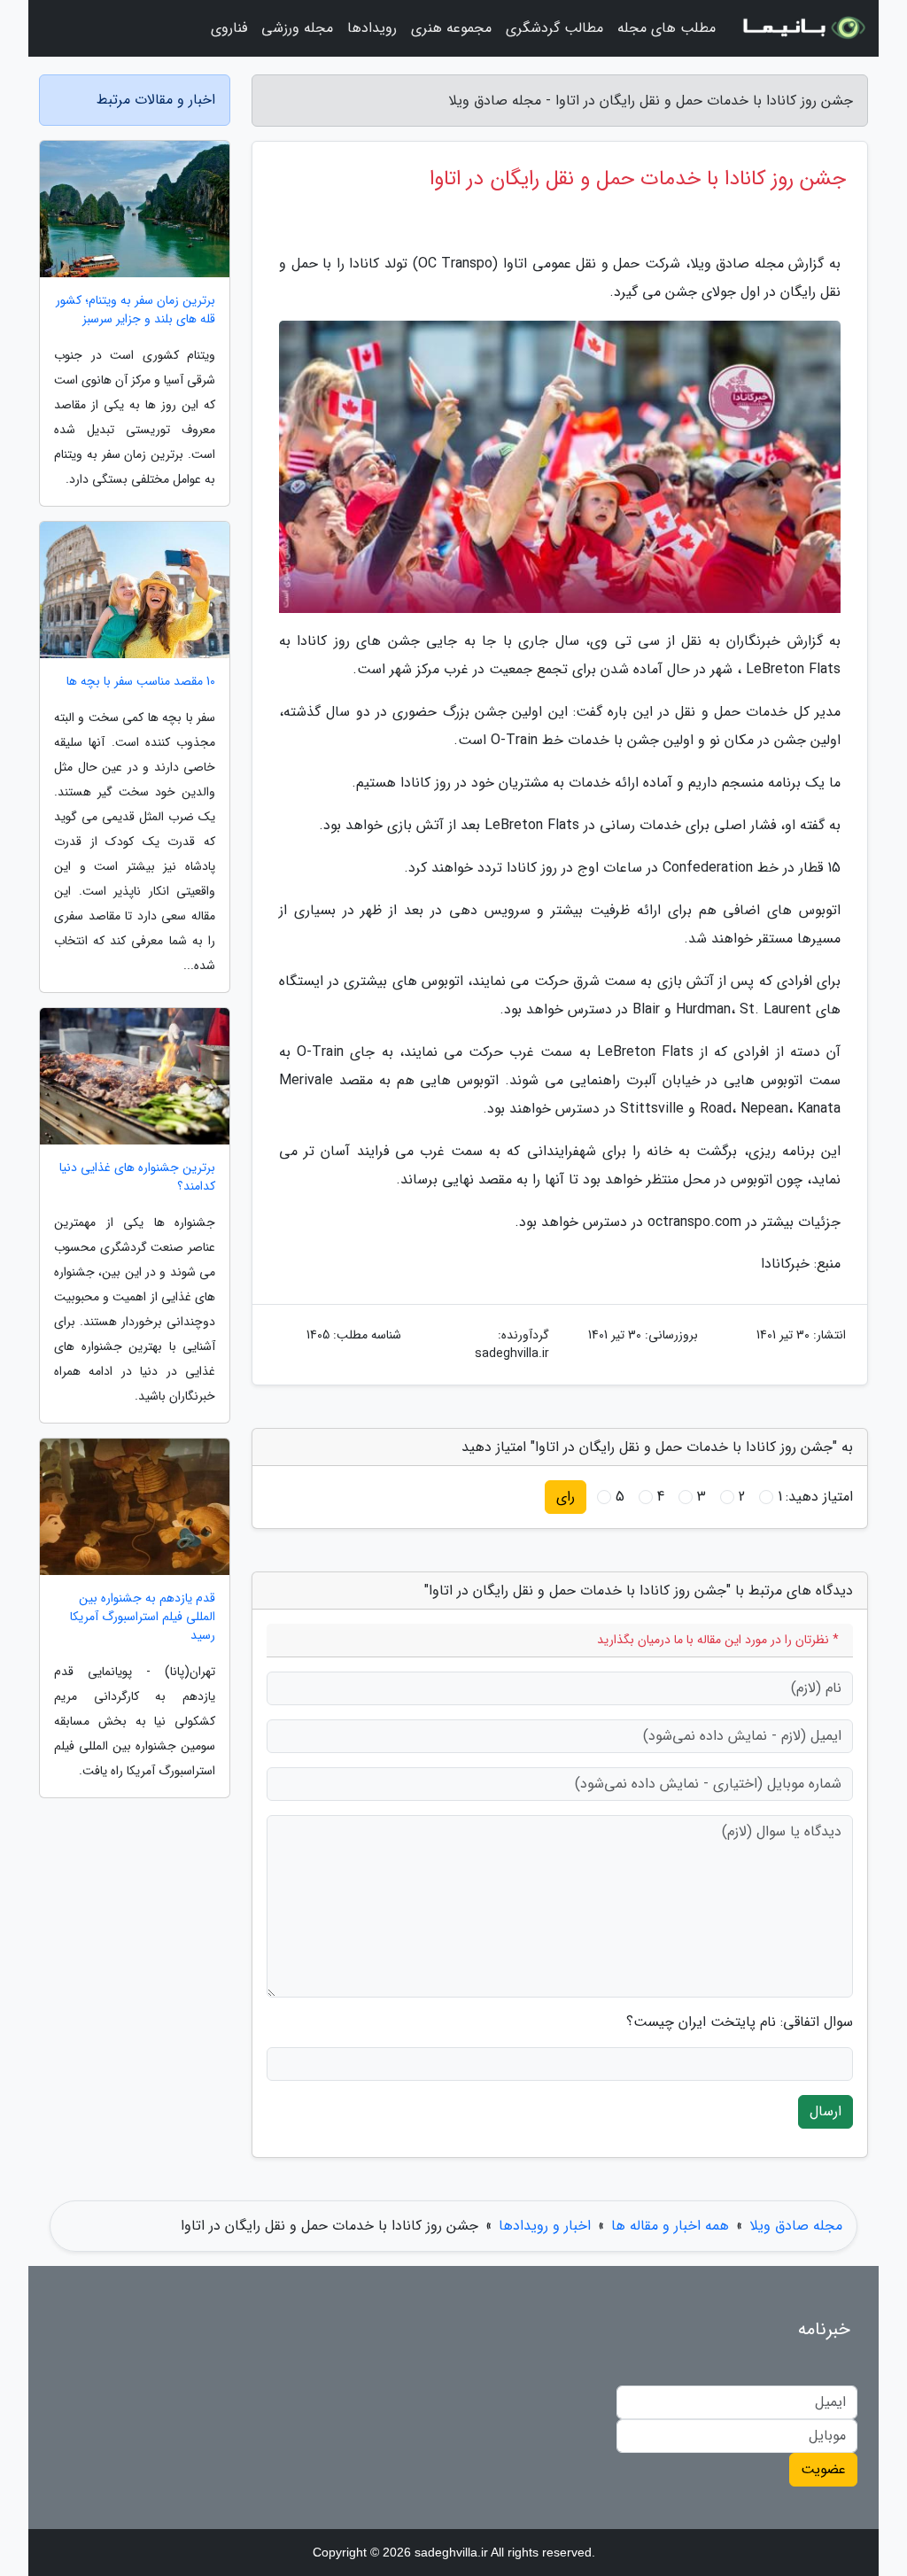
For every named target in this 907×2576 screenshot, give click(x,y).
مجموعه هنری (451, 28)
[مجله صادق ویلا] (802, 28)
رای (566, 1497)
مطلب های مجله (667, 28)
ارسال (826, 2111)
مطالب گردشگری (554, 28)
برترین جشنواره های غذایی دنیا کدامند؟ (137, 1177)
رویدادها (372, 28)
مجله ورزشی (297, 28)
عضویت (823, 2469)
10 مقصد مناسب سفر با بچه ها (141, 682)
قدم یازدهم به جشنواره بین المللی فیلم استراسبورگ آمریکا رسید (143, 1617)
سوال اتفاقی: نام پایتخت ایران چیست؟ (740, 2022)
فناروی (229, 28)
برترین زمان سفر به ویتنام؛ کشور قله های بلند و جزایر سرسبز (136, 310)
